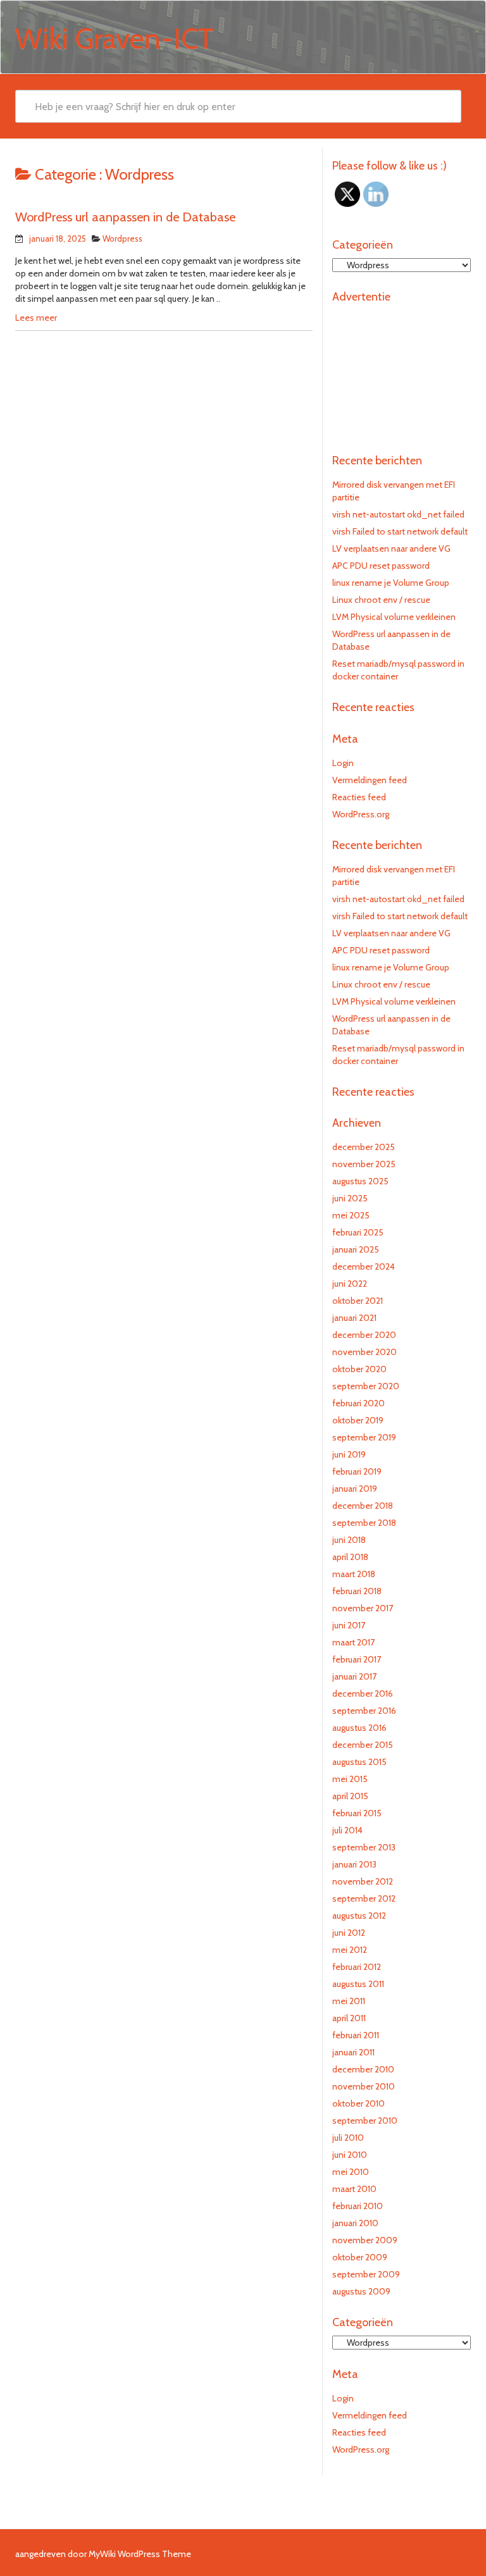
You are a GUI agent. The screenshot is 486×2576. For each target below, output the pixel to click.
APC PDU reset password (381, 566)
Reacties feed (359, 797)
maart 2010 (354, 2189)
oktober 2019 (358, 1420)
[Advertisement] (402, 373)
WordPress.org (361, 814)
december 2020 (364, 1335)
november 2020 (364, 1352)
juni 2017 (349, 1625)
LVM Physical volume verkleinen (394, 617)
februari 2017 (357, 1659)
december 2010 (363, 2069)
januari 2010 (355, 2223)
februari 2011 (356, 2035)
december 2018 (363, 1506)
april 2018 (350, 1557)
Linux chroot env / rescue (381, 600)
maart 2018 (354, 1574)
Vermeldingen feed (370, 780)
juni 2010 (350, 2155)
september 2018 (364, 1523)
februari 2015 (357, 1813)
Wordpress (122, 238)
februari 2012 (357, 1967)
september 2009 (366, 2274)
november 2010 (364, 2086)
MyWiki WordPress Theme (140, 2554)
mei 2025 (351, 1215)
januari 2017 (354, 1676)
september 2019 (364, 1437)
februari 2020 (358, 1403)
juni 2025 (350, 1198)
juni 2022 (350, 1284)
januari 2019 (355, 1489)
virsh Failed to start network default (400, 531)
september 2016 (364, 1711)
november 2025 (364, 1164)
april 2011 (349, 2018)
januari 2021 (354, 1318)
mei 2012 (350, 1950)
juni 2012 (349, 1933)
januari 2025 (356, 1249)
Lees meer (36, 318)
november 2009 (365, 2240)
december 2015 (363, 1745)
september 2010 (365, 2121)
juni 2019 (349, 1454)
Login (343, 763)
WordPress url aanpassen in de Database (125, 217)
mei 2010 (351, 2172)
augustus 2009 (361, 2291)
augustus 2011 (358, 1984)
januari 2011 (353, 2052)
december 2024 (364, 1266)
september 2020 (366, 1386)
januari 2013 (354, 1864)
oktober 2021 (358, 1301)
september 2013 (364, 1847)
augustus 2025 (360, 1181)
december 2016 (363, 1694)
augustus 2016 (359, 1728)
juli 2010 (348, 2138)
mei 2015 (350, 1779)
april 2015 (350, 1796)
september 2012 (364, 1898)
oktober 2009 (360, 2257)
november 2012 (363, 1881)
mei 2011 (349, 2001)
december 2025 (364, 1147)
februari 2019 (357, 1471)
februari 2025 (358, 1232)
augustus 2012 (359, 1916)
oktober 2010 (358, 2103)
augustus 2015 (359, 1762)
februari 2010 (358, 2206)
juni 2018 (349, 1540)
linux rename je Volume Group (391, 583)
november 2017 (363, 1608)
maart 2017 (353, 1642)
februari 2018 (357, 1591)
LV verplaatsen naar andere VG (391, 548)
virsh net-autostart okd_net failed (398, 514)
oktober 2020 (359, 1369)
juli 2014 (347, 1830)
